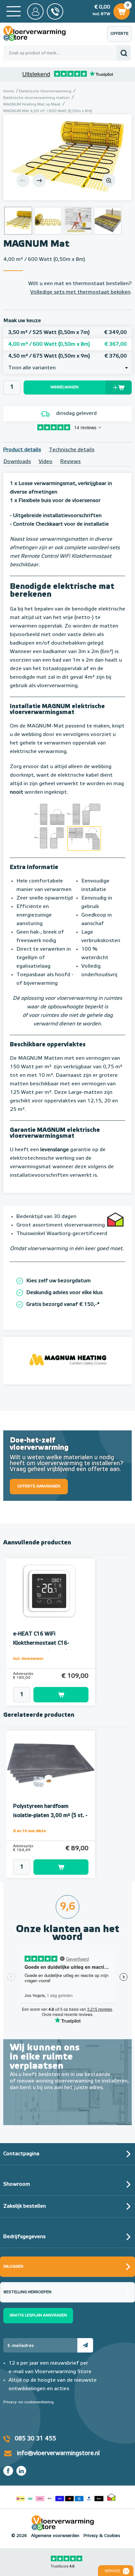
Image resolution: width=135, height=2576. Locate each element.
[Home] (14, 11)
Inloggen (13, 2267)
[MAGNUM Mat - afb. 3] (78, 221)
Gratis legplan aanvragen (38, 2315)
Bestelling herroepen (28, 2292)
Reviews (70, 462)
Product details (22, 450)
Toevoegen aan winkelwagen (61, 1695)
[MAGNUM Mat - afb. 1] (67, 157)
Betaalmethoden (60, 2497)
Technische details (72, 450)
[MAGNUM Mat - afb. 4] (108, 221)
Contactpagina (21, 2154)
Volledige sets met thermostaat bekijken (80, 292)
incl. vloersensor (28, 1659)
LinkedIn (21, 2471)
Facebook (8, 2471)
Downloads (17, 462)
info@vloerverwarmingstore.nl (58, 2453)
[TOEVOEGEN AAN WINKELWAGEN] (51, 1695)
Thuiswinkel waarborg (111, 2497)
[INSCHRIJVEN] (85, 2345)
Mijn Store (35, 11)
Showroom (17, 2184)
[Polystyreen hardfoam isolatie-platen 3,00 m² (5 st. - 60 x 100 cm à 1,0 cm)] (51, 1764)
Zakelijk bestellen (25, 2206)
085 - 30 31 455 (55, 11)
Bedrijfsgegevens (24, 2237)
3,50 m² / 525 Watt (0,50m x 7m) (67, 333)
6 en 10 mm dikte (29, 1831)
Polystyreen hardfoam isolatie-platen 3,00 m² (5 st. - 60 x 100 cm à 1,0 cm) (50, 1816)
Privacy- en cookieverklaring (29, 2402)
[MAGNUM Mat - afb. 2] (48, 221)
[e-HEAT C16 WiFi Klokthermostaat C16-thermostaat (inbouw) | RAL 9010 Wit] (51, 1592)
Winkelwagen (121, 10)
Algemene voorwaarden (55, 2536)
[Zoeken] (124, 53)
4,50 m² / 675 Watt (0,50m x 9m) (67, 356)
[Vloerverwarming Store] (39, 33)
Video (46, 462)
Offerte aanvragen (121, 37)
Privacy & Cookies (102, 2536)
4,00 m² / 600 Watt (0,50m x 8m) (67, 344)
